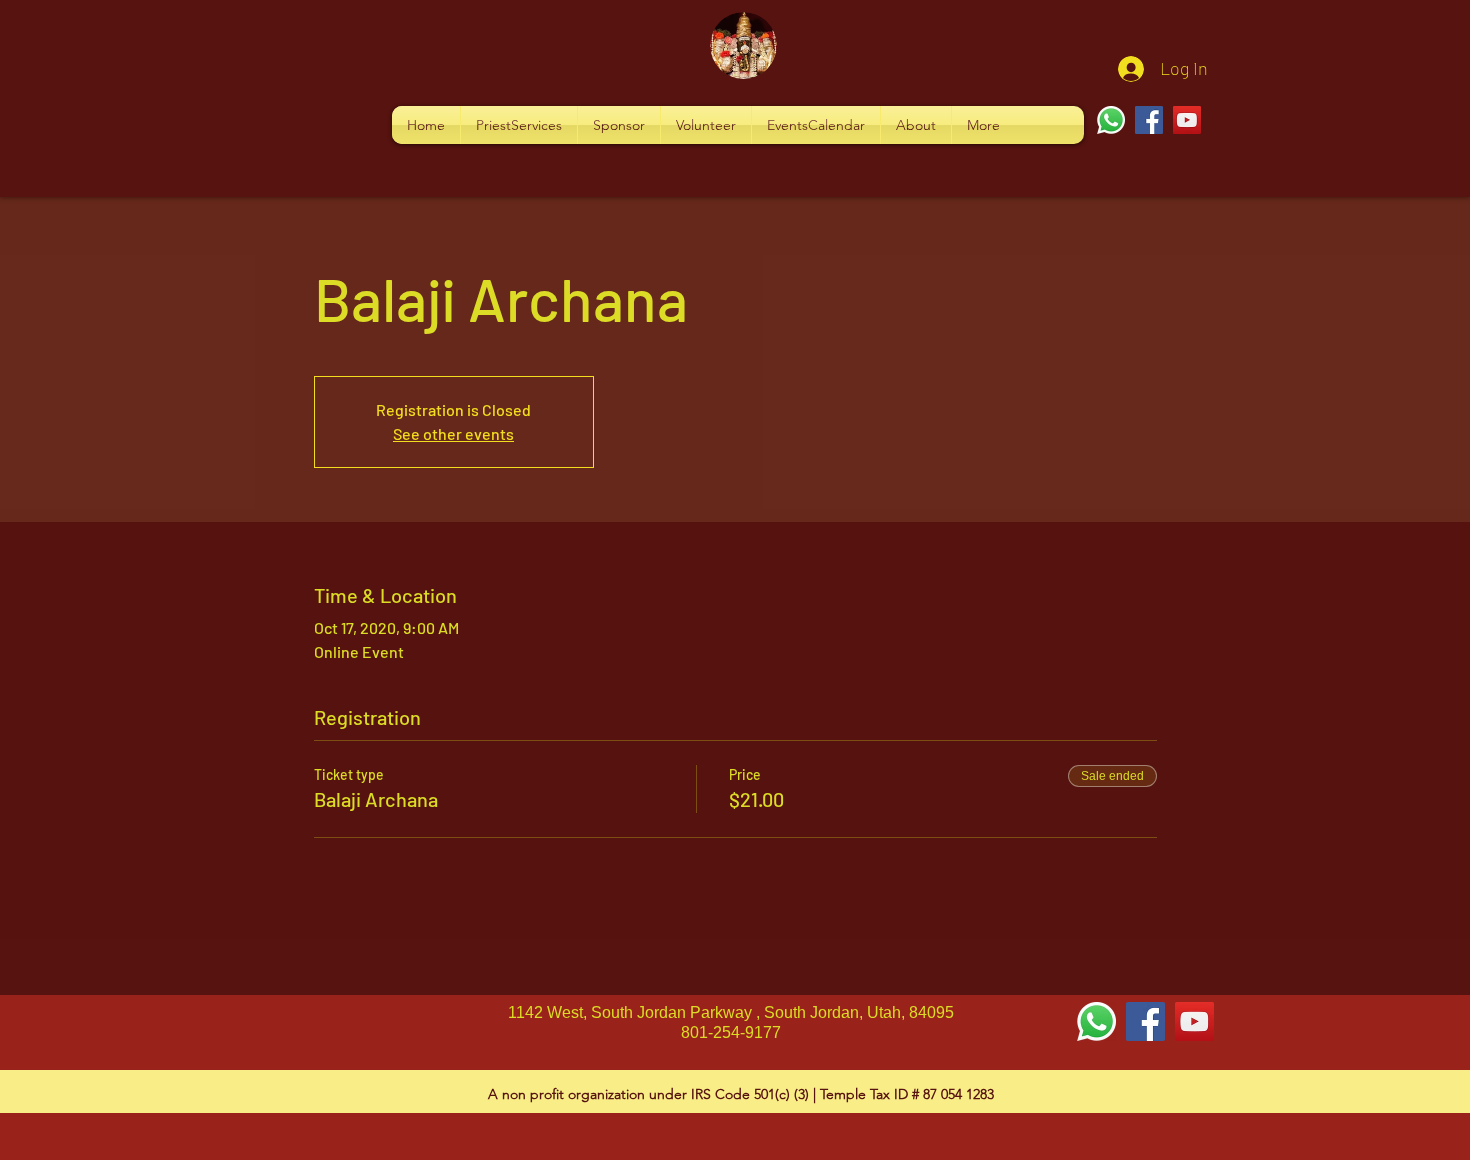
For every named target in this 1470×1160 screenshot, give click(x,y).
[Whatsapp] (1111, 120)
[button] (519, 125)
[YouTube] (1187, 120)
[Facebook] (1149, 120)
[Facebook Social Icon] (1145, 1021)
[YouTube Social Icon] (1194, 1021)
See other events (453, 433)
